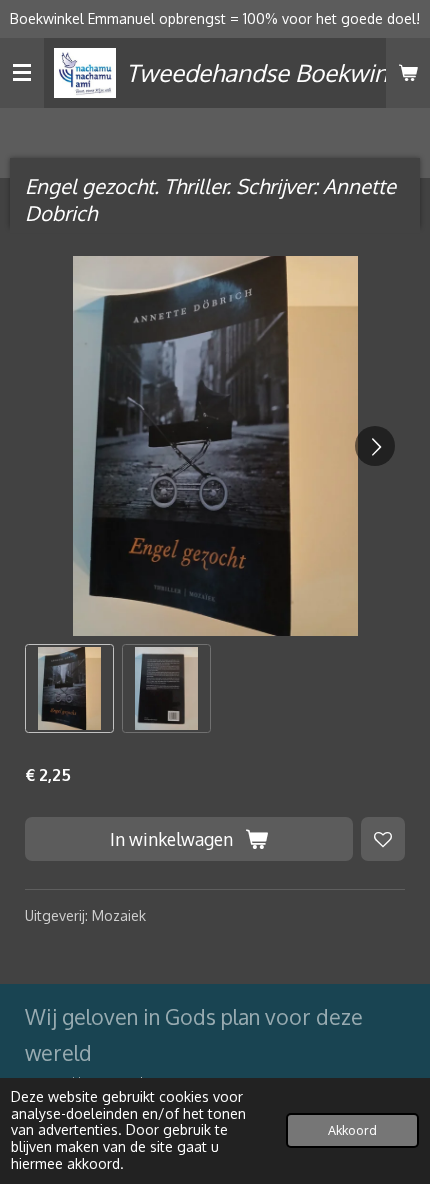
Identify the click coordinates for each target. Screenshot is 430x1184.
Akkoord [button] (352, 1130)
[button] (69, 688)
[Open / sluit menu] (22, 73)
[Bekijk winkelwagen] (408, 73)
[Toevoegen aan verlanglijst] (383, 839)
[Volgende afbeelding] (375, 446)
